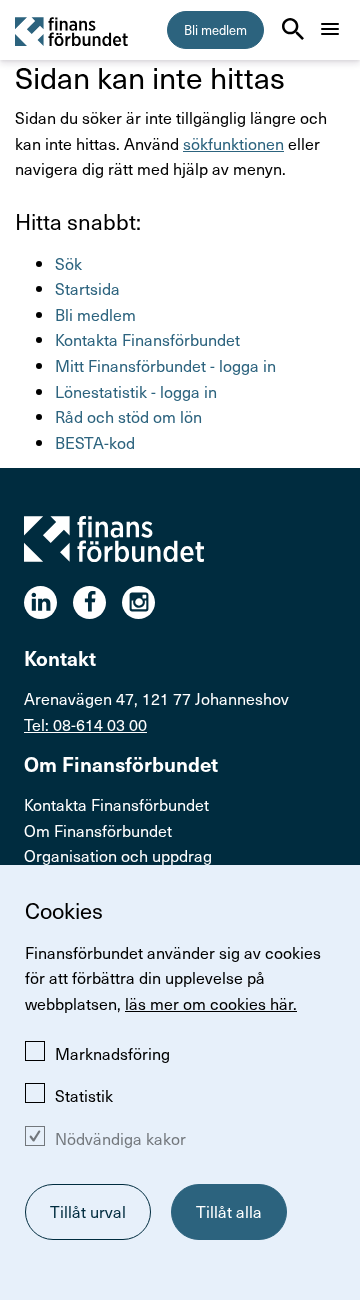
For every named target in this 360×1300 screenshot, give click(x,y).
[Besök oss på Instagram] (146, 602)
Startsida (87, 288)
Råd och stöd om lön (128, 416)
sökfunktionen (233, 143)
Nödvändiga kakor (120, 1138)
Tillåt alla (229, 1211)
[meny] (330, 29)
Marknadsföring (112, 1053)
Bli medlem (215, 29)
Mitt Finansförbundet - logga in (165, 365)
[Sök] (293, 29)
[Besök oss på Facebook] (97, 602)
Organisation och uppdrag (118, 855)
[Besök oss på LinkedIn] (48, 602)
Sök (68, 263)
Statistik (84, 1095)
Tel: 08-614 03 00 (85, 724)
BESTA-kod (95, 442)
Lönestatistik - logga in (136, 391)
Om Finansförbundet (98, 830)
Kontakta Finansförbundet (147, 339)
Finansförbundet (72, 30)
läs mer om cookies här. (211, 1003)
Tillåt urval (88, 1211)
